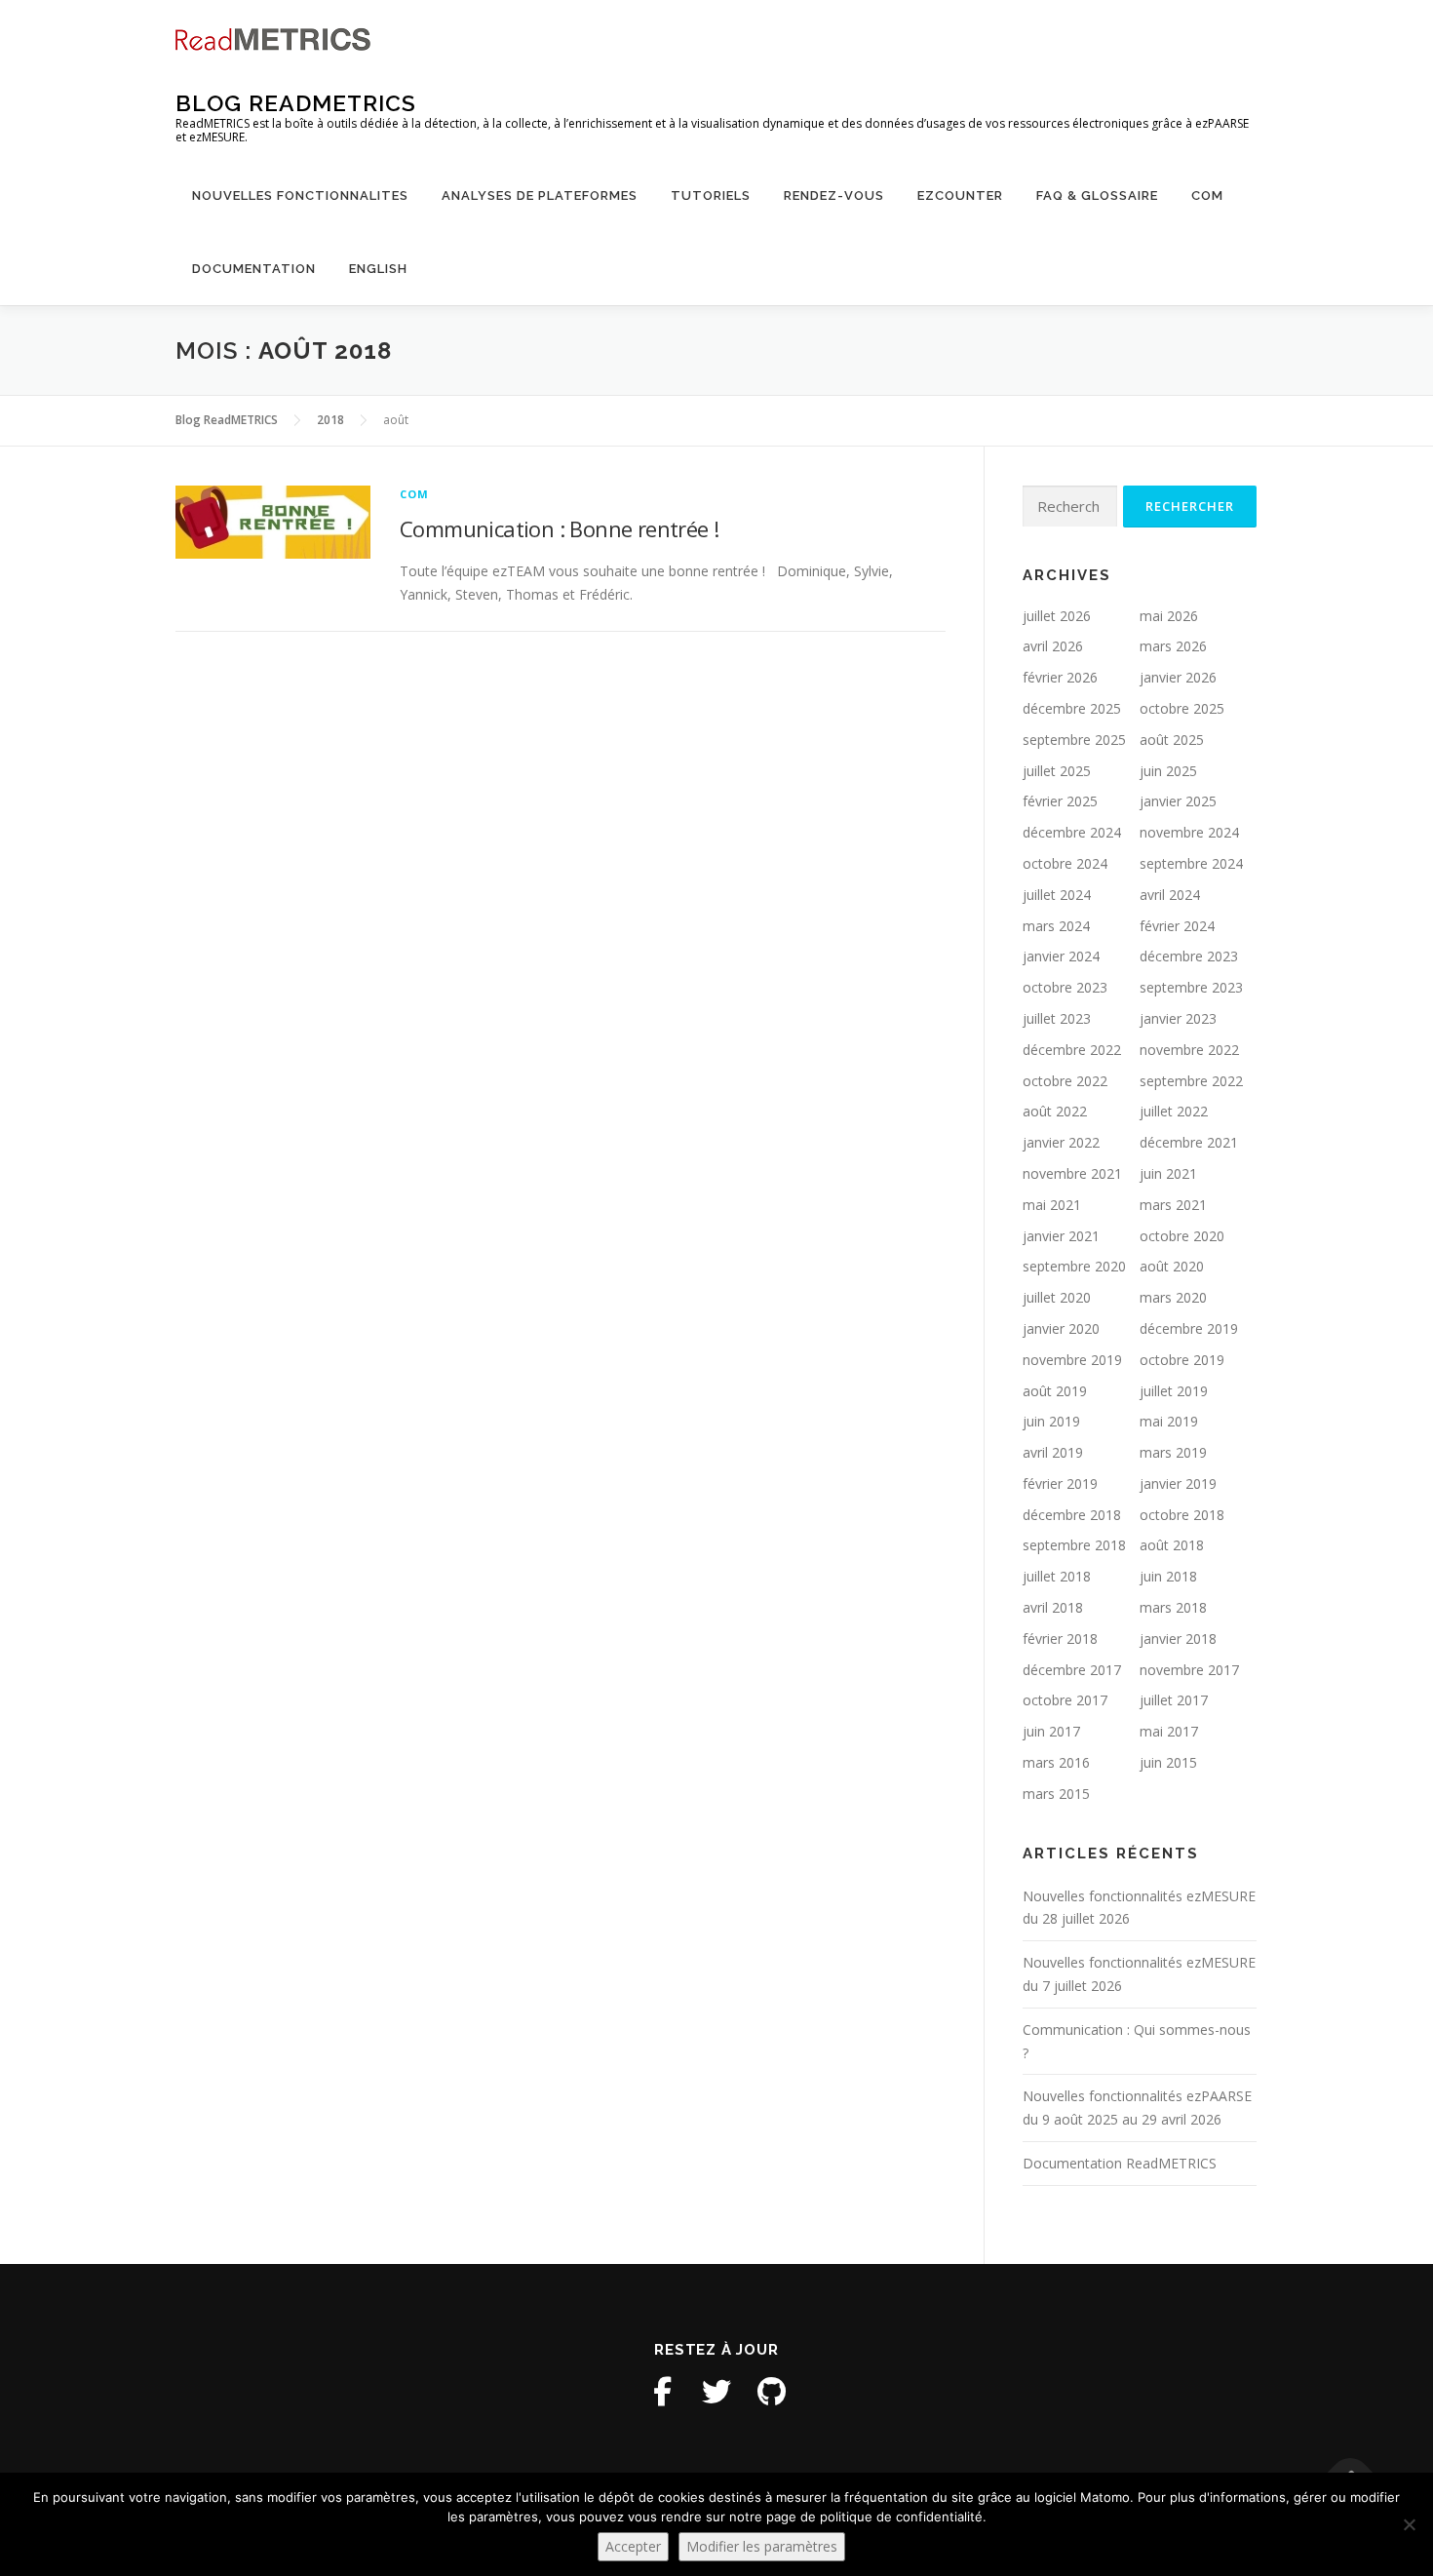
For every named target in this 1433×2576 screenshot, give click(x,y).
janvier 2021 (1061, 1236)
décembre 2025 (1072, 708)
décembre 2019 (1189, 1328)
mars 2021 (1173, 1205)
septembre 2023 (1191, 987)
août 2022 (1055, 1111)
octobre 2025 (1182, 708)
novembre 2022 (1189, 1050)
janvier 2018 (1178, 1639)
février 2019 (1060, 1483)
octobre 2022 (1065, 1081)
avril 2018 (1053, 1607)
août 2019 (1055, 1391)
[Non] (1409, 2524)
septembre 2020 (1074, 1266)
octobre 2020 (1182, 1236)
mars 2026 (1173, 646)
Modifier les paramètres (762, 2546)
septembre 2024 (1191, 863)
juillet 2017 (1174, 1700)
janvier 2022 (1061, 1142)
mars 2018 (1173, 1607)
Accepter (633, 2546)
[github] (771, 2392)
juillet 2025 (1057, 771)
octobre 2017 (1065, 1700)
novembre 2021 (1072, 1173)
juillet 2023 (1057, 1018)
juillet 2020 (1057, 1297)
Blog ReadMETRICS (296, 103)
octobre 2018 (1182, 1515)
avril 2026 (1053, 646)
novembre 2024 (1189, 832)
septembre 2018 (1074, 1545)
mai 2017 (1169, 1731)
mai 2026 (1169, 616)
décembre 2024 (1072, 832)
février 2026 (1060, 677)
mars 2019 (1173, 1452)
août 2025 (1172, 740)
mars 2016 (1056, 1762)
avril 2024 (1170, 895)
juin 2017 (1051, 1731)
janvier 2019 (1178, 1483)
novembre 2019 (1072, 1360)
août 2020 (1172, 1266)
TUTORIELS (711, 195)
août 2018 (1172, 1545)
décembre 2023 (1189, 956)
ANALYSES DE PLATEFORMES (540, 195)
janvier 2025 (1178, 801)
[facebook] (662, 2392)
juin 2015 (1168, 1762)
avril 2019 (1053, 1452)
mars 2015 (1056, 1794)
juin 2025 (1168, 771)
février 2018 (1060, 1639)
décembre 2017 (1072, 1670)
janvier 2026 (1178, 677)
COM (1207, 195)
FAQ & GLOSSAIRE (1097, 195)
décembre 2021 (1189, 1142)
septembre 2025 (1074, 740)
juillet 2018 (1057, 1576)
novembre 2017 (1189, 1670)
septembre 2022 (1191, 1081)
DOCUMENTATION (254, 269)
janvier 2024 (1061, 956)
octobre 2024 (1065, 863)
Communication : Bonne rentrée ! (559, 528)
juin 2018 (1168, 1576)
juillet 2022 (1174, 1111)
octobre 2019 (1182, 1360)
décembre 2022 (1072, 1050)
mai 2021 (1052, 1205)
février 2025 (1060, 801)
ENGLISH (378, 269)
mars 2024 (1056, 926)
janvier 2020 (1061, 1328)
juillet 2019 (1174, 1391)
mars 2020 (1173, 1297)
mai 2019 (1169, 1421)
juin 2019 (1051, 1421)
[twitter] (716, 2392)
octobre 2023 (1065, 987)
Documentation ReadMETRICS (1120, 2163)
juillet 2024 (1057, 895)
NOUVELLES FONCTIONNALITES (300, 195)
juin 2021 (1168, 1173)
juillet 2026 (1057, 616)
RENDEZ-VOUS (834, 195)
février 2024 (1177, 926)
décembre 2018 (1072, 1515)
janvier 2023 (1178, 1018)
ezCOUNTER (960, 195)
